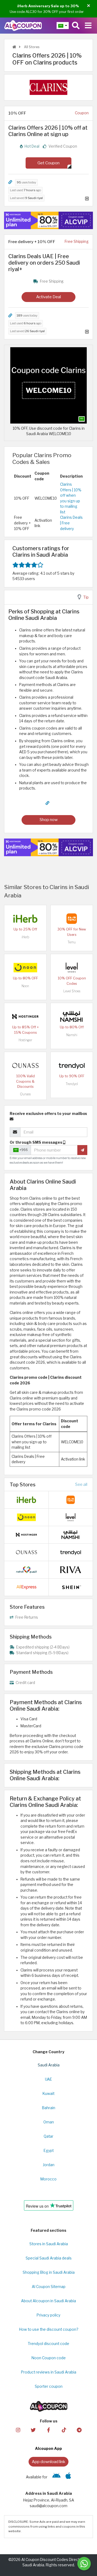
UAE (48, 2079)
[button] (89, 6)
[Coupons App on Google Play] (56, 2477)
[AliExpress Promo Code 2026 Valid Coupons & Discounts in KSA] (26, 1587)
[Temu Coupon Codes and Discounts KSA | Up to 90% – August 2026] (72, 918)
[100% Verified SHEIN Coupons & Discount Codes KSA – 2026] (71, 1587)
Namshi (72, 1035)
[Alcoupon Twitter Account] (33, 2430)
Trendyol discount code (48, 2344)
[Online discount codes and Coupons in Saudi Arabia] (14, 47)
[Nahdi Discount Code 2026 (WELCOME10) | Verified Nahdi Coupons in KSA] (26, 1569)
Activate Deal (48, 297)
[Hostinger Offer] (48, 221)
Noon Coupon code (49, 2358)
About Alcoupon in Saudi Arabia (48, 2301)
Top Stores (23, 1484)
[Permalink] (10, 182)
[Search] (76, 26)
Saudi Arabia (49, 2065)
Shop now (49, 820)
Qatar (48, 2136)
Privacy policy (48, 2315)
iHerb (25, 937)
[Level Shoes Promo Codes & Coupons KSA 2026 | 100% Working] (72, 967)
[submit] (82, 1150)
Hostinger (25, 1040)
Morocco (48, 2179)
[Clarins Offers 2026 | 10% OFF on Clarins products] (48, 385)
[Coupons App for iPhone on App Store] (68, 2477)
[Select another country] (63, 26)
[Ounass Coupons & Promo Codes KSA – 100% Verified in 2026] (25, 1065)
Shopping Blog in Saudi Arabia (49, 2272)
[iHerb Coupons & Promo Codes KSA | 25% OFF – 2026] (25, 918)
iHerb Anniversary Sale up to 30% (48, 6)
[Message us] (84, 2564)
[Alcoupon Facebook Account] (48, 2430)
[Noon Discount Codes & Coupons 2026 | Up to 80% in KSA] (25, 967)
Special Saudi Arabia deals (49, 2258)
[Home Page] (23, 25)
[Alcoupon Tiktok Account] (64, 2430)
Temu (72, 942)
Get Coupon (48, 163)
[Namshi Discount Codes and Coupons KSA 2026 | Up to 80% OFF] (72, 1016)
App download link (48, 2462)
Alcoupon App (48, 2449)
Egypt (49, 2151)
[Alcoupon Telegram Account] (79, 2430)
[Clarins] (48, 87)
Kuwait (48, 2094)
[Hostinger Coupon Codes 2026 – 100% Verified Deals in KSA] (25, 1016)
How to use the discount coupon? (49, 2329)
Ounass (25, 1094)
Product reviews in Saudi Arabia (49, 2372)
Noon (25, 986)
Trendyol (72, 1084)
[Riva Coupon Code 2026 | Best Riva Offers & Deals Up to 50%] (71, 1569)
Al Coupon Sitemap (49, 2287)
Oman (49, 2122)
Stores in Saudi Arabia (49, 2244)
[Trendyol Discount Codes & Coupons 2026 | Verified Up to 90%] (72, 1065)
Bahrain (49, 2108)
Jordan (49, 2165)
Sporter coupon (49, 2386)
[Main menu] (88, 26)
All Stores (31, 47)
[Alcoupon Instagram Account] (18, 2430)
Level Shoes (72, 991)
